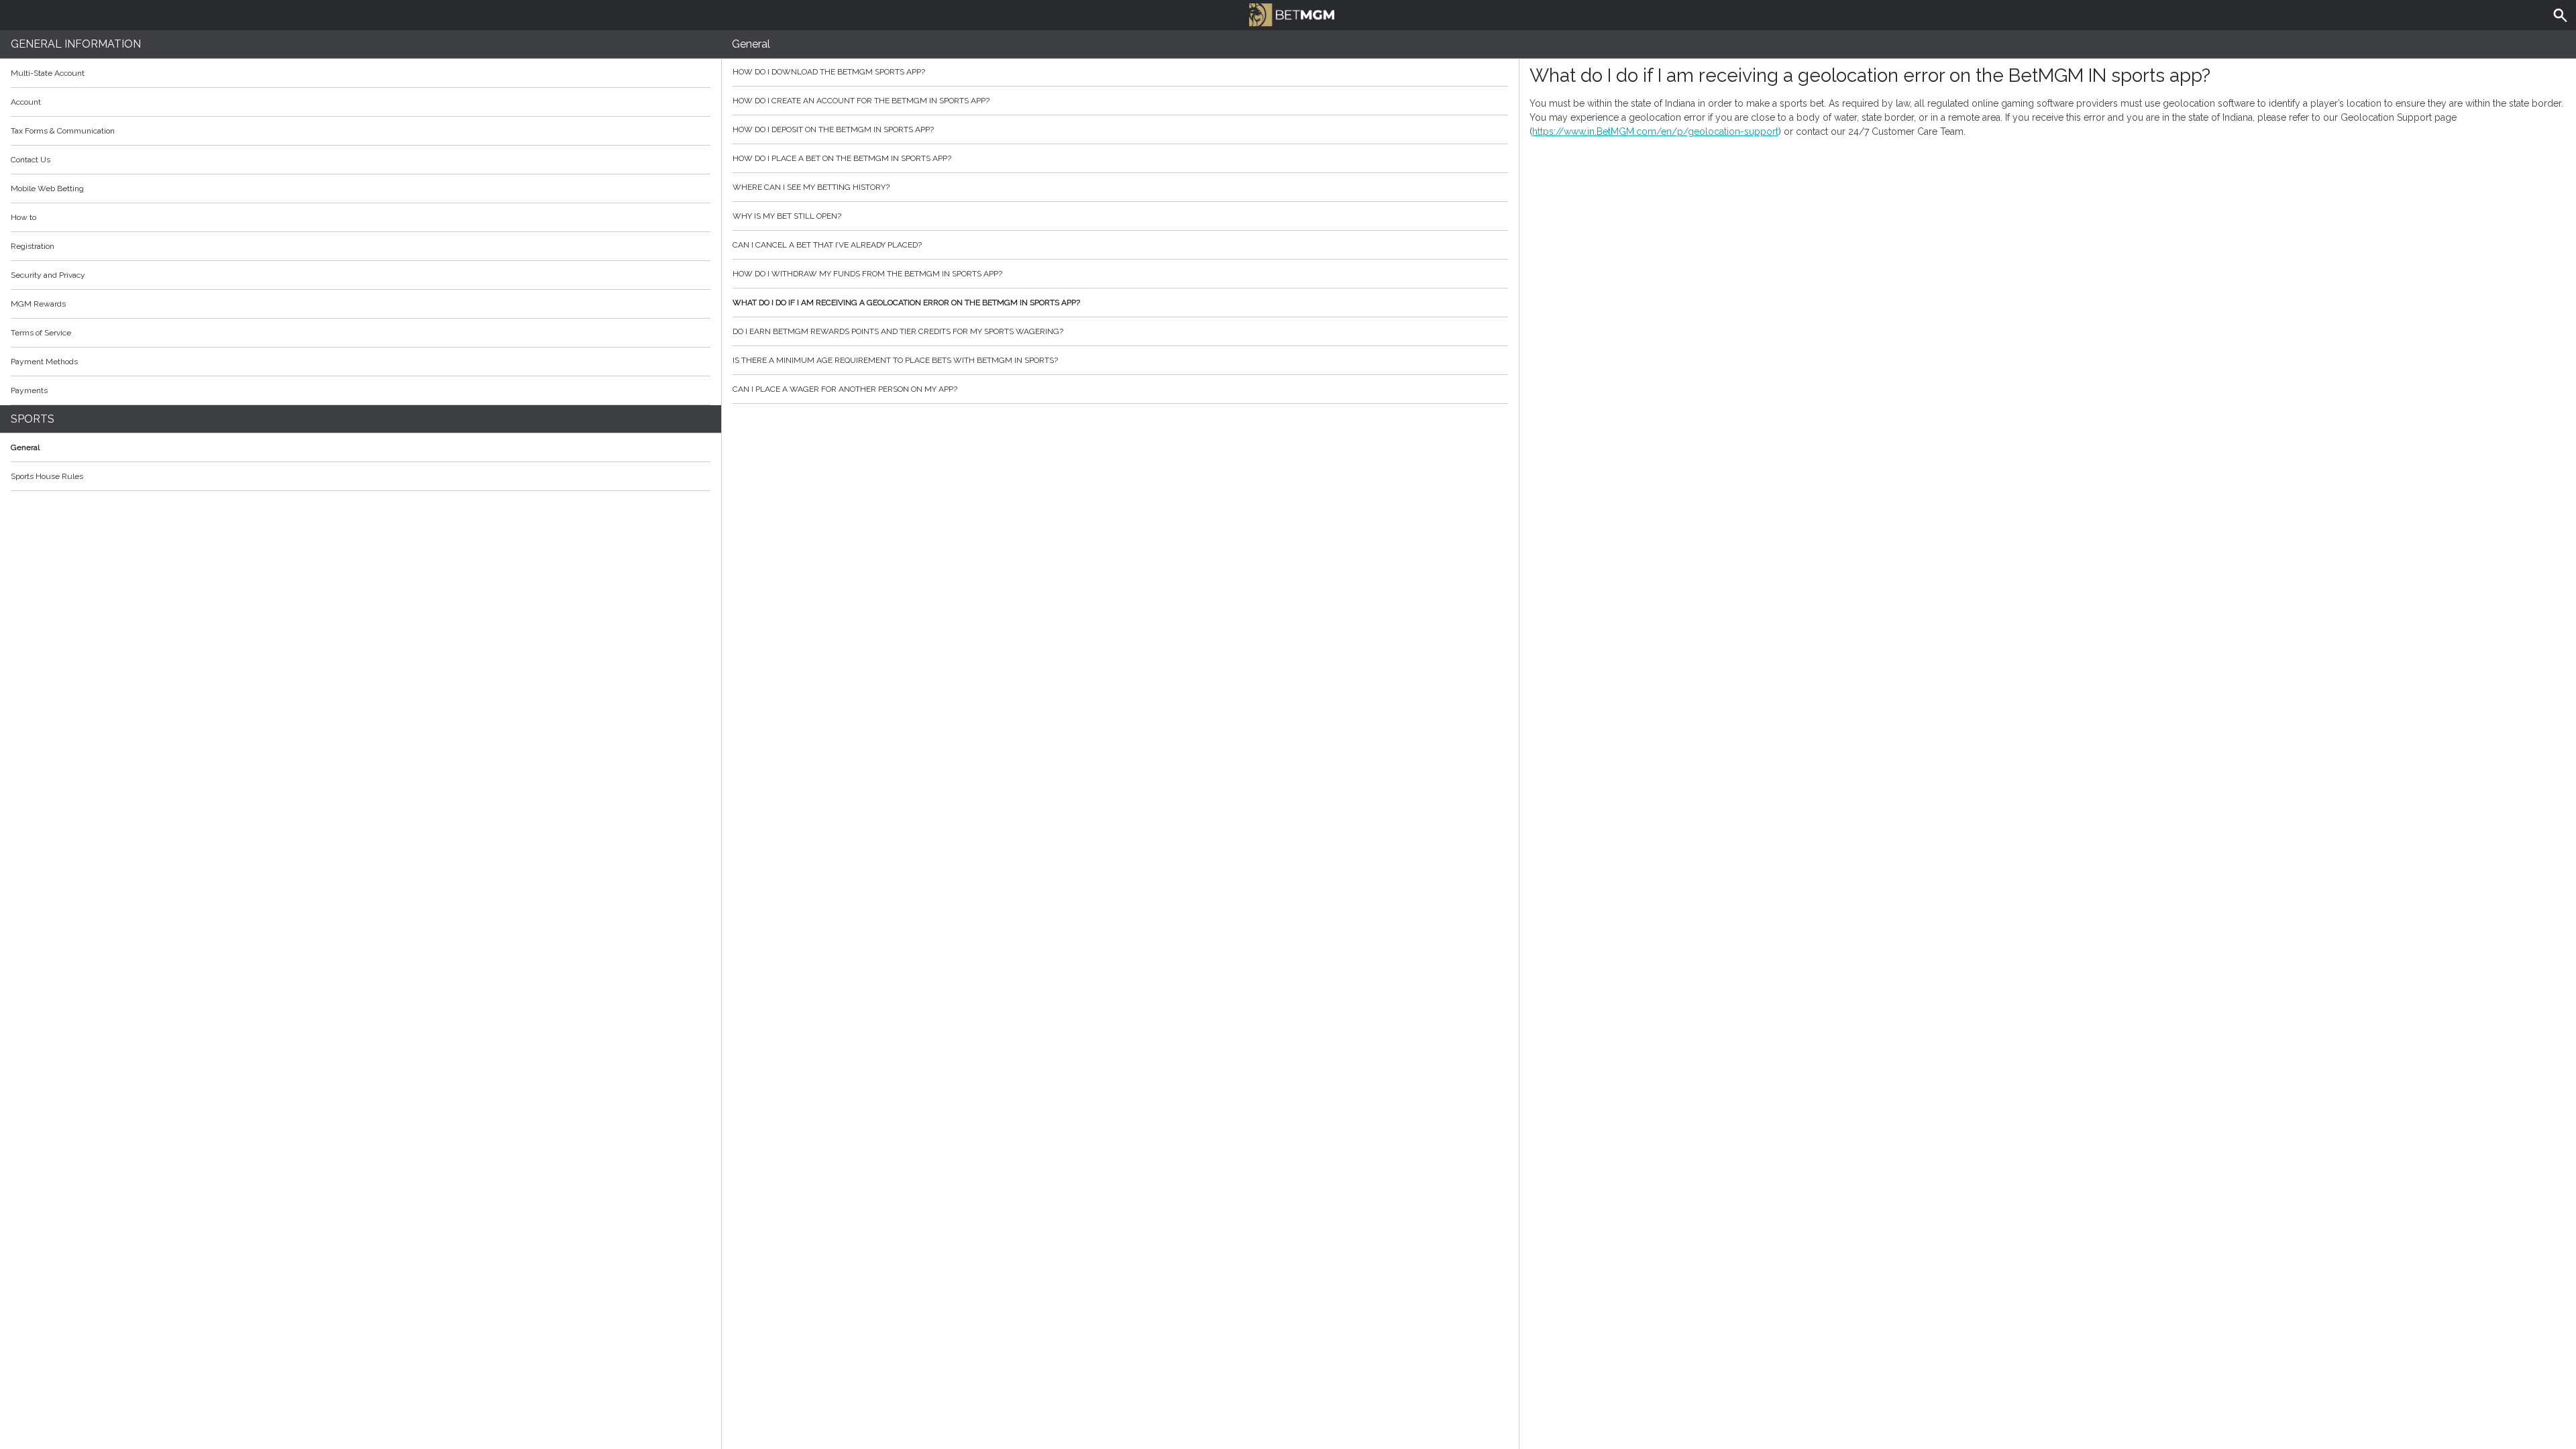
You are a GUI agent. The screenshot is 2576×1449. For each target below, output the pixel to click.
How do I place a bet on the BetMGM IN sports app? (842, 158)
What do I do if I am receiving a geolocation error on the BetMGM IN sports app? (906, 303)
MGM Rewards (38, 304)
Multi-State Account (48, 73)
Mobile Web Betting (47, 189)
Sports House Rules (47, 476)
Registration (33, 246)
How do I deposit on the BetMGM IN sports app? (833, 129)
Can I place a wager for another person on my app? (845, 389)
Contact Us (31, 160)
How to (23, 217)
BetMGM (1288, 13)
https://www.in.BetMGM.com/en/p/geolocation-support (1655, 131)
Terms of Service (41, 333)
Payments (29, 390)
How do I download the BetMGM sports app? (829, 72)
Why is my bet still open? (787, 216)
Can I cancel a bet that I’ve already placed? (827, 245)
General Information (76, 44)
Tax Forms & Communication (63, 131)
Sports (33, 419)
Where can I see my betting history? (811, 187)
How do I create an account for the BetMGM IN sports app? (861, 101)
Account (26, 102)
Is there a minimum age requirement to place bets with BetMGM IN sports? (895, 360)
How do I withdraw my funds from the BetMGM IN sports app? (867, 274)
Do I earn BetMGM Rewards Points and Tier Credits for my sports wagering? (898, 331)
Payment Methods (44, 362)
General (25, 447)
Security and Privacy (48, 275)
